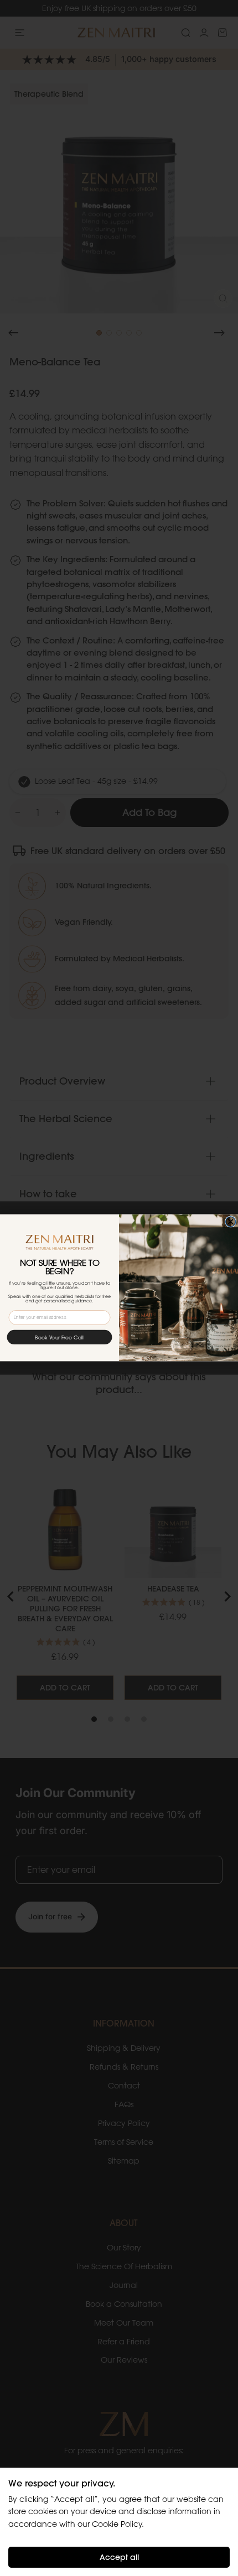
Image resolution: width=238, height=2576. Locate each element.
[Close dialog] (230, 1222)
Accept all (119, 2557)
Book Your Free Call (59, 1338)
